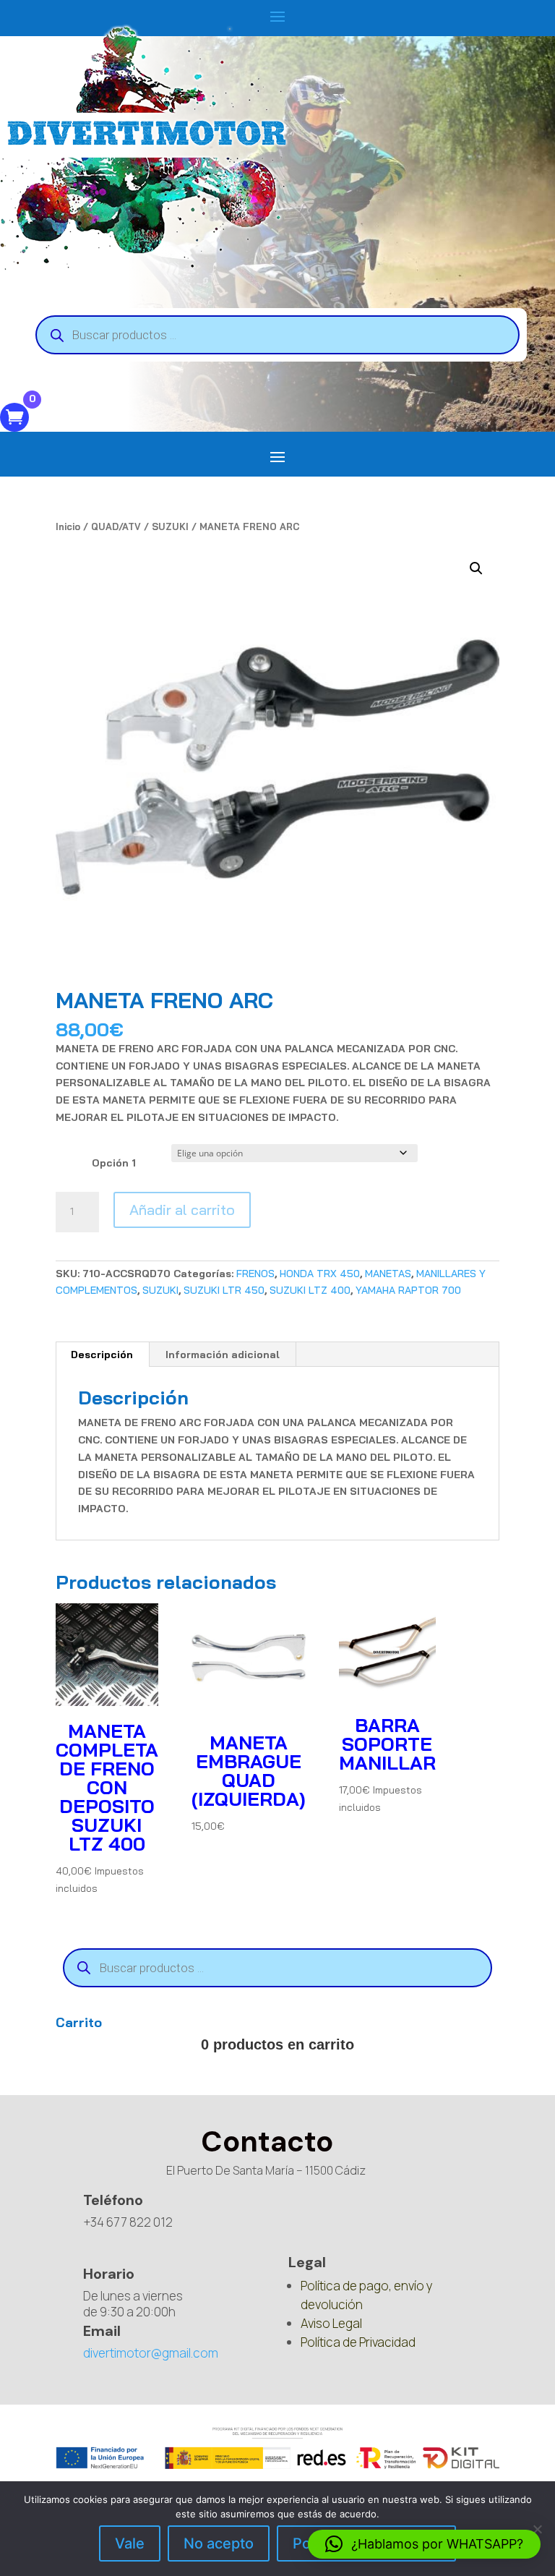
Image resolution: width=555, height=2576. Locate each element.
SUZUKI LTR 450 (224, 1290)
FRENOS (255, 1274)
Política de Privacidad (358, 2342)
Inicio (68, 526)
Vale (130, 2543)
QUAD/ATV (116, 526)
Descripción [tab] (102, 1355)
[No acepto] (537, 2529)
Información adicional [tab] (223, 1355)
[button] (476, 568)
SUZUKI (170, 526)
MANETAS (388, 1274)
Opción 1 (114, 1163)
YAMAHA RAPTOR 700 (408, 1290)
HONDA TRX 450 (320, 1274)
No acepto (219, 2543)
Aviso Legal (331, 2323)
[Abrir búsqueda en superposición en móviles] (277, 335)
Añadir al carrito (182, 1210)
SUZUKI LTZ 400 (310, 1290)
